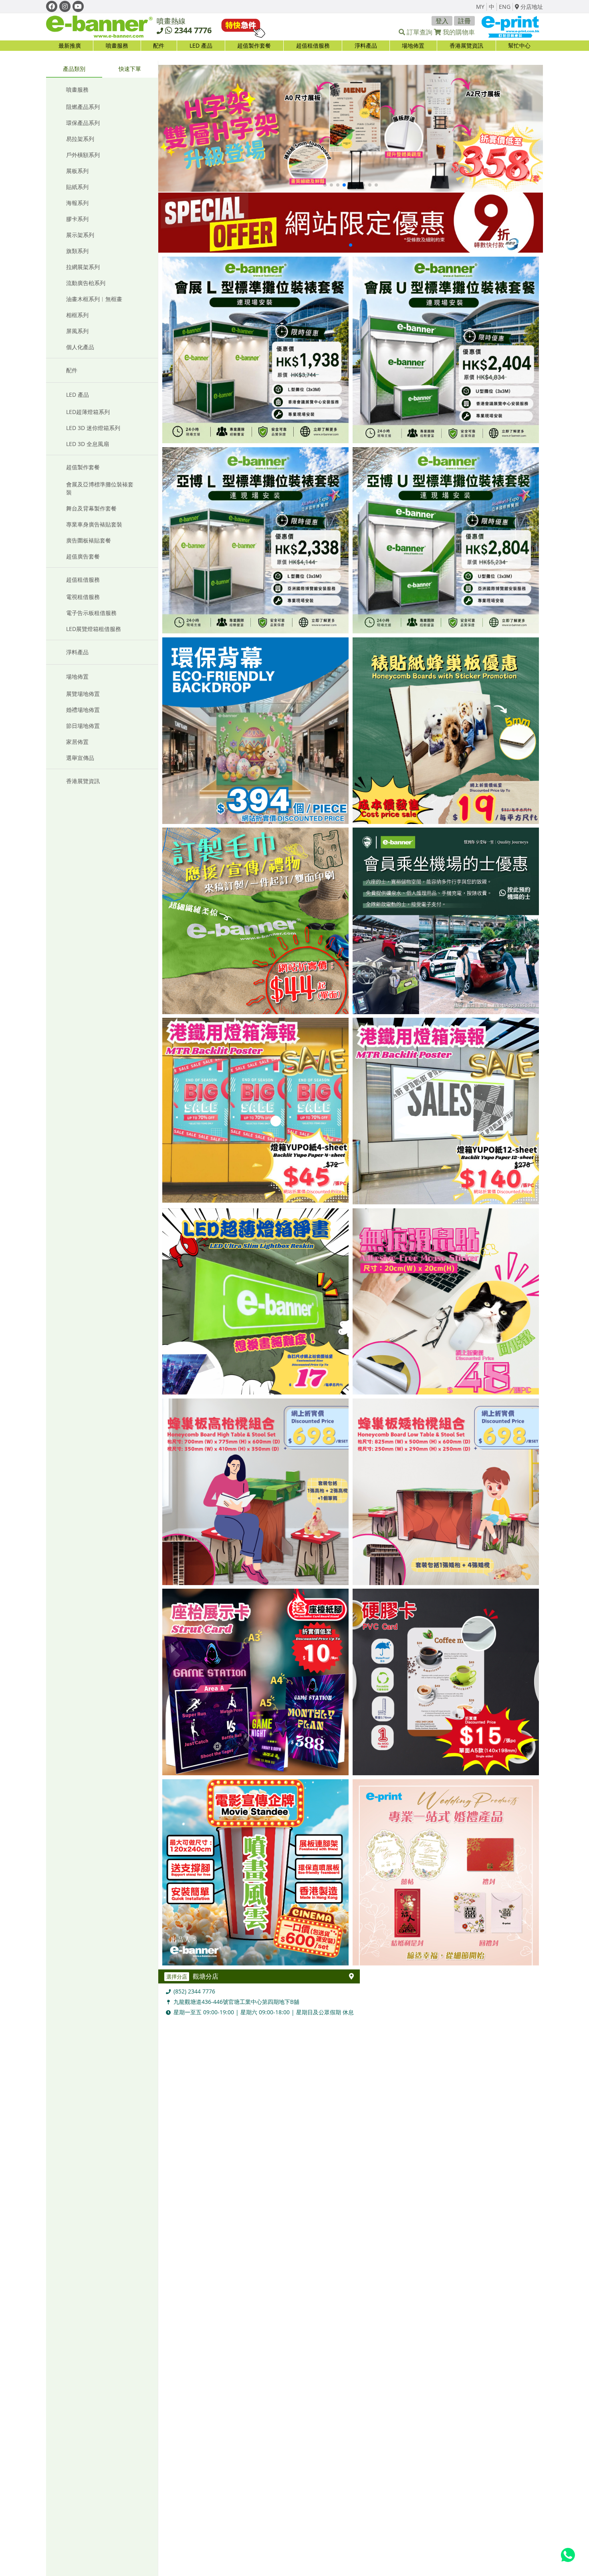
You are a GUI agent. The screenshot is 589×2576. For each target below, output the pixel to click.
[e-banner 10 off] (351, 223)
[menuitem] (117, 46)
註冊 (464, 21)
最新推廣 (70, 45)
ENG (505, 7)
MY (480, 7)
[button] (325, 185)
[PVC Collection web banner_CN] (351, 129)
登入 (442, 21)
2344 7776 (193, 30)
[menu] (294, 46)
